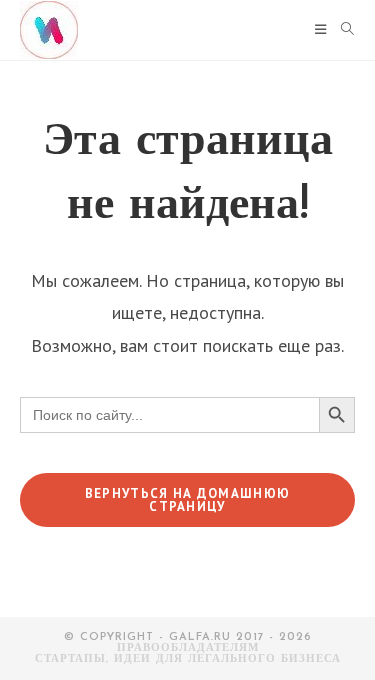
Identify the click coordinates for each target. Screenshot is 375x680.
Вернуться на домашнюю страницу (187, 500)
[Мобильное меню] (321, 30)
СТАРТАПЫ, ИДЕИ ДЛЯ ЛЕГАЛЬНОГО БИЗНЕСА (188, 659)
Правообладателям (188, 648)
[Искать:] (340, 30)
